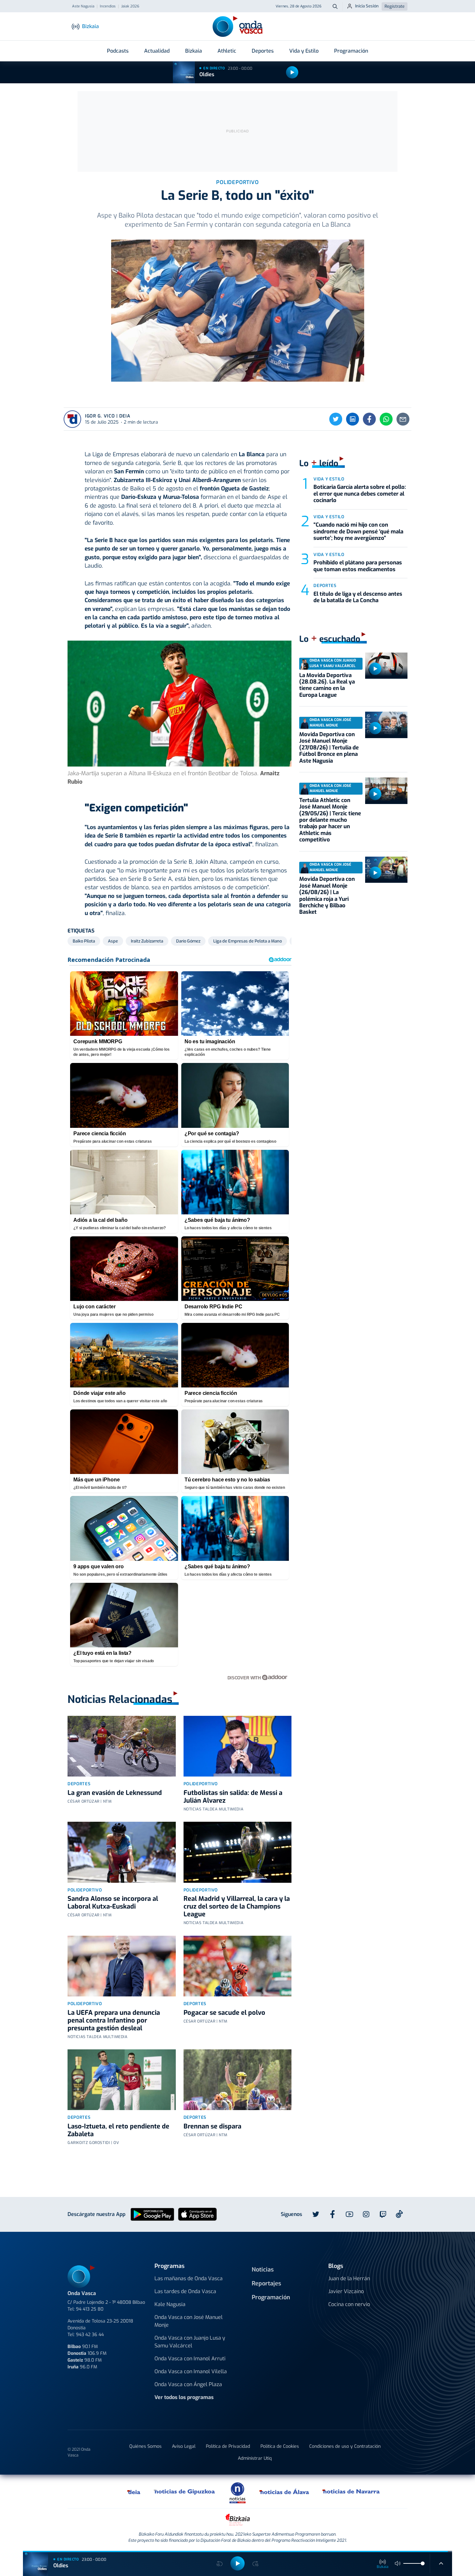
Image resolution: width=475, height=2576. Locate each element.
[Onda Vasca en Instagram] (366, 2214)
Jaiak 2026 (130, 6)
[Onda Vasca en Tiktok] (399, 2214)
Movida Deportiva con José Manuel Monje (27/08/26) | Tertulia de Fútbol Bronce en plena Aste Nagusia (329, 748)
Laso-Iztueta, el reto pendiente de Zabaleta (118, 2130)
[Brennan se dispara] (238, 2080)
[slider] (423, 2563)
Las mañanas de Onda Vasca (189, 2278)
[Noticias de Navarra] (351, 2491)
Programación (351, 51)
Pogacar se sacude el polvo (224, 2013)
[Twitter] (336, 419)
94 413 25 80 (90, 2309)
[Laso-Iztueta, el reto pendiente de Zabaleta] (122, 2080)
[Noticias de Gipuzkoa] (185, 2491)
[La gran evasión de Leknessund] (122, 1746)
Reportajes (266, 2283)
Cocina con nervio (349, 2304)
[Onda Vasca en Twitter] (316, 2214)
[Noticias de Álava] (285, 2491)
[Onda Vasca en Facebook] (332, 2214)
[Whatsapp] (386, 419)
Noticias (263, 2270)
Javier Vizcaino (346, 2291)
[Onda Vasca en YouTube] (349, 2214)
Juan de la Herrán (349, 2278)
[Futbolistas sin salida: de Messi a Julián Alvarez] (238, 1746)
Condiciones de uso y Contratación (345, 2446)
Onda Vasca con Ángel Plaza (188, 2384)
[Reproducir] (292, 72)
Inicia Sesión (367, 6)
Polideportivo (201, 1784)
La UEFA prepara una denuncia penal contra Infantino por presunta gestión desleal (114, 2020)
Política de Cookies (280, 2446)
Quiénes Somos (145, 2446)
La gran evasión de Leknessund (115, 1793)
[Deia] (134, 2491)
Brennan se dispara (212, 2126)
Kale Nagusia (170, 2304)
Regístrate (395, 6)
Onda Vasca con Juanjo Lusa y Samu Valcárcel (190, 2342)
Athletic (227, 51)
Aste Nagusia (83, 6)
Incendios (108, 6)
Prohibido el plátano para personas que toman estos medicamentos (358, 566)
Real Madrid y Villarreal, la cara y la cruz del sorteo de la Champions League (237, 1906)
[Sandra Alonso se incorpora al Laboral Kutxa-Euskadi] (122, 1852)
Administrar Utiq (255, 2458)
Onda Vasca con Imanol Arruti (190, 2359)
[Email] (403, 419)
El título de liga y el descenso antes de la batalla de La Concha (358, 597)
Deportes (263, 51)
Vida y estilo (329, 479)
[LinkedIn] (353, 419)
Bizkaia (194, 51)
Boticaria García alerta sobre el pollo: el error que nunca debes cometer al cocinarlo (360, 494)
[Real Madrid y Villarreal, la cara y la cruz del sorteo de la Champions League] (238, 1852)
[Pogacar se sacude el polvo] (238, 1966)
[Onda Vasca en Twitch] (383, 2214)
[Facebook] (369, 419)
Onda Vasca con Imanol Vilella (191, 2371)
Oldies (207, 74)
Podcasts (118, 51)
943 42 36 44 (90, 2335)
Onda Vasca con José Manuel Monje (189, 2321)
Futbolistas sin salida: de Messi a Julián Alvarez (233, 1797)
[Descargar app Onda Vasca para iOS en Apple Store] (197, 2214)
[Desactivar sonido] (398, 2563)
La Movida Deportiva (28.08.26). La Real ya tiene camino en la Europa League (327, 685)
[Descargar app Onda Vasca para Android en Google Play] (152, 2214)
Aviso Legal (184, 2446)
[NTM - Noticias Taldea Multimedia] (238, 2493)
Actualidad (157, 51)
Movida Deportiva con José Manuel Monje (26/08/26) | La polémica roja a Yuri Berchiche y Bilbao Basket (327, 896)
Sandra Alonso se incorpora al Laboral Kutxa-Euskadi (113, 1903)
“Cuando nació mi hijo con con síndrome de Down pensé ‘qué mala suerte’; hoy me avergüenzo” (358, 531)
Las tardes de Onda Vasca (185, 2291)
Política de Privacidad (228, 2446)
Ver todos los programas (184, 2397)
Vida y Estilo (304, 51)
